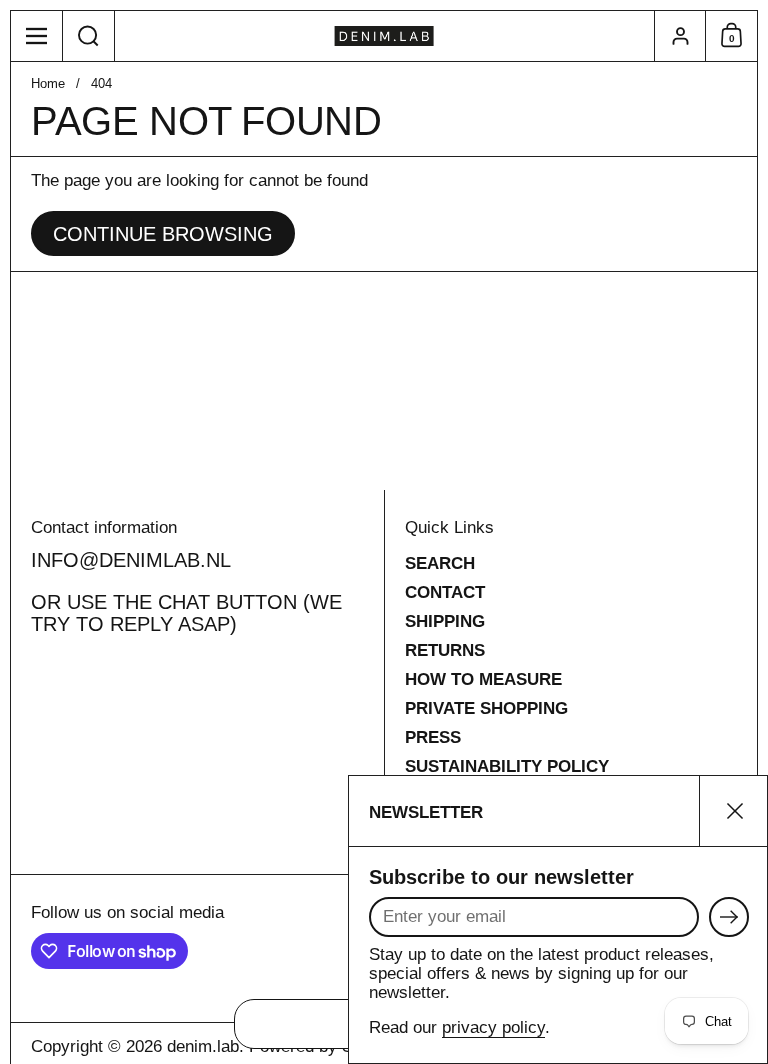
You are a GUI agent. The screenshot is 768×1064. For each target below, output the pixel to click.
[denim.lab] (384, 36)
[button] (89, 36)
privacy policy (493, 1027)
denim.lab (203, 1046)
